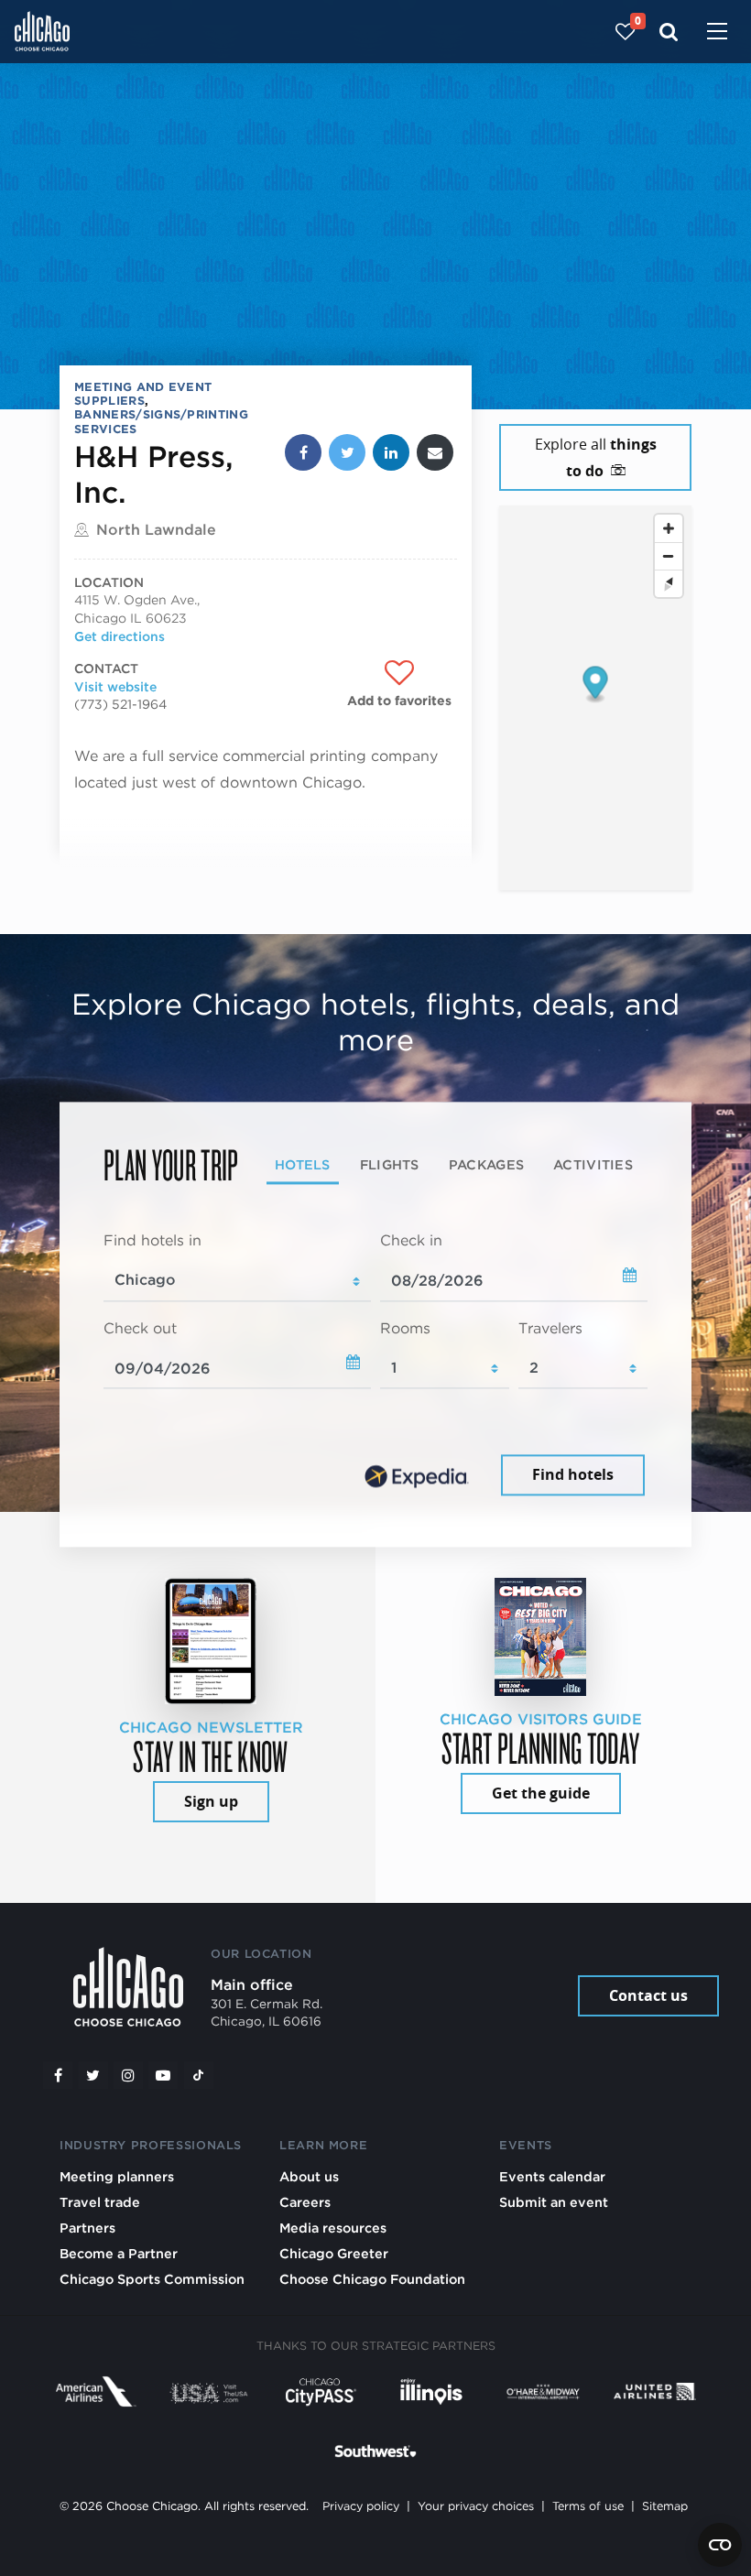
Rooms (405, 1328)
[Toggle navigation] (717, 33)
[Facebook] (58, 2075)
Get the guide (541, 1793)
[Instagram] (128, 2075)
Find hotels (573, 1475)
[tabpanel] (375, 1365)
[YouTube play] (163, 2075)
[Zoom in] (669, 528)
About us (309, 2176)
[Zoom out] (669, 556)
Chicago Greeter (334, 2253)
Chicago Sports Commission (152, 2279)
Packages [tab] (486, 1165)
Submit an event (554, 2202)
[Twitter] (93, 2075)
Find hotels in (152, 1240)
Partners (87, 2228)
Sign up (211, 1801)
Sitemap (665, 2506)
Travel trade (100, 2202)
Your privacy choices (476, 2506)
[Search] (669, 32)
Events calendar (552, 2176)
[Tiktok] (199, 2075)
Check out (140, 1328)
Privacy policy (361, 2506)
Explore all (596, 457)
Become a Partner (119, 2253)
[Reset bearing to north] (669, 583)
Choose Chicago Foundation (372, 2279)
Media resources (333, 2228)
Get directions (120, 636)
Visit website (115, 687)
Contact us (648, 1995)
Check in (411, 1240)
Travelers (550, 1328)
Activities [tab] (593, 1165)
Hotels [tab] (303, 1165)
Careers (305, 2202)
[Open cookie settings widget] (720, 2545)
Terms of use (588, 2506)
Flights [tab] (390, 1165)
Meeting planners (117, 2176)
